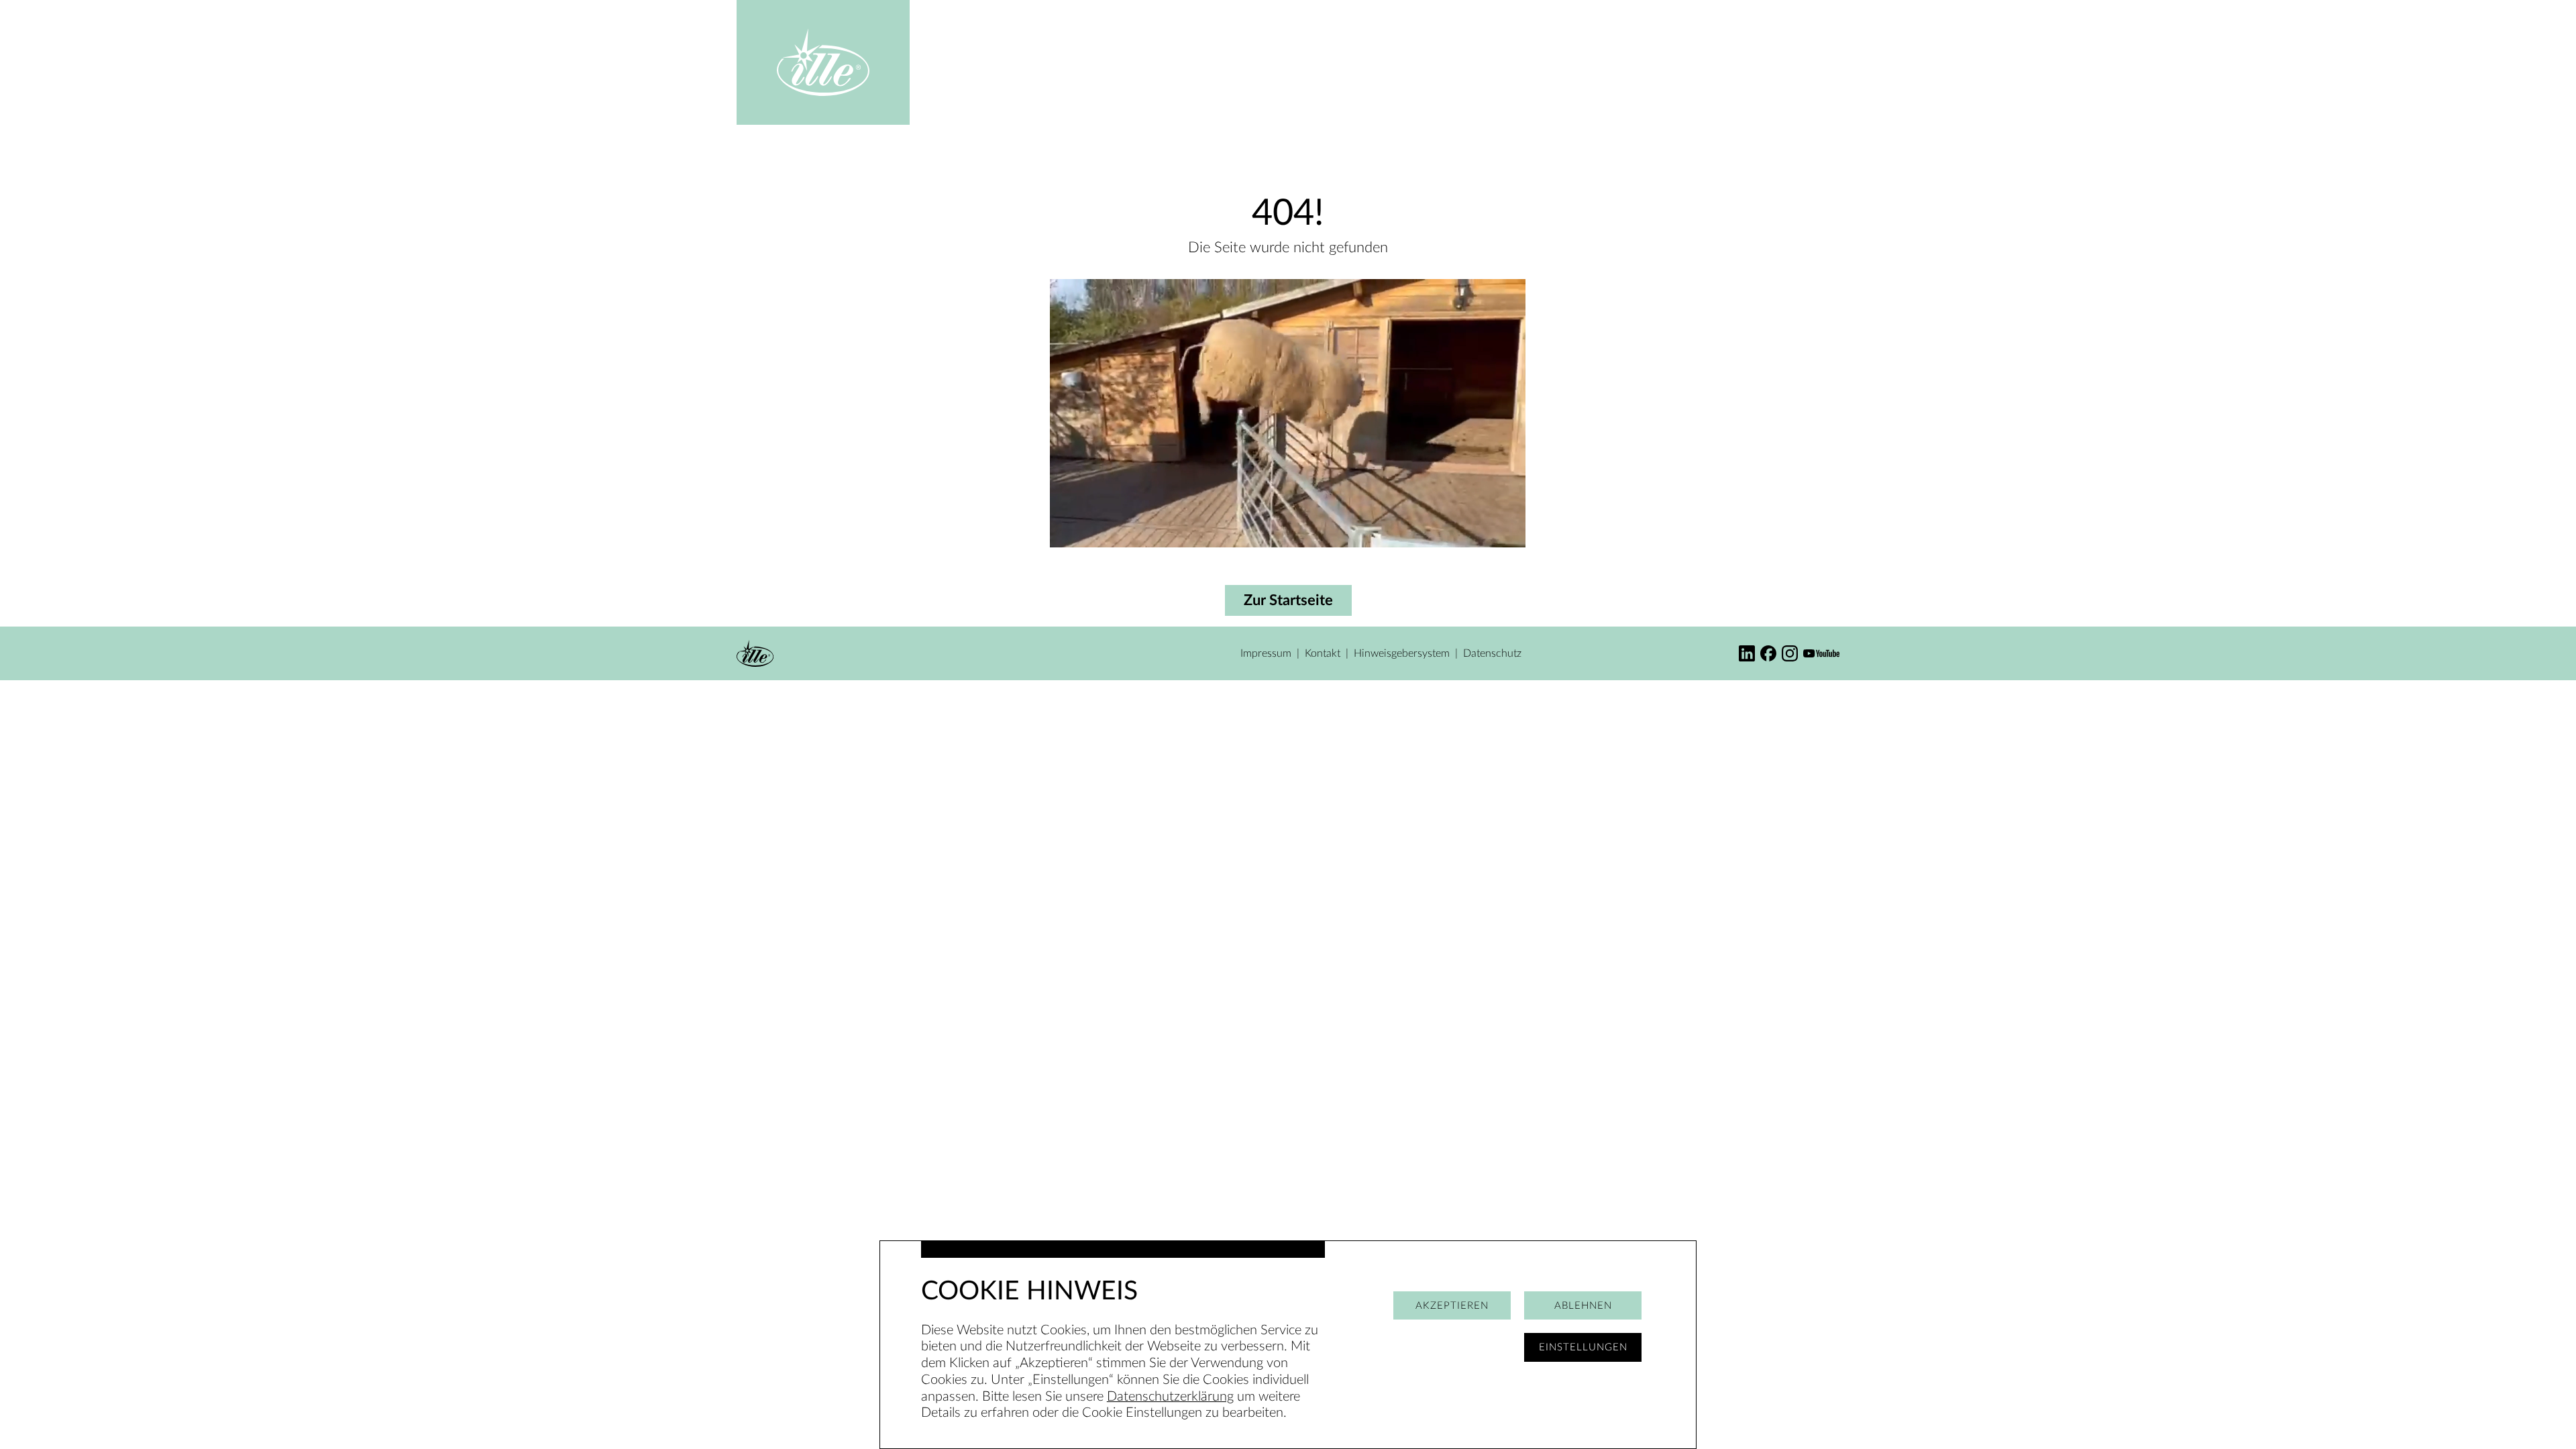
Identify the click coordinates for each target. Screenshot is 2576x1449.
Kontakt (1323, 653)
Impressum (1266, 653)
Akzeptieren (1452, 1306)
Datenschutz (1492, 653)
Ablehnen (1583, 1306)
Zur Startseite (1288, 600)
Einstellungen (1583, 1347)
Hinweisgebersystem (1402, 653)
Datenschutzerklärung (1170, 1397)
